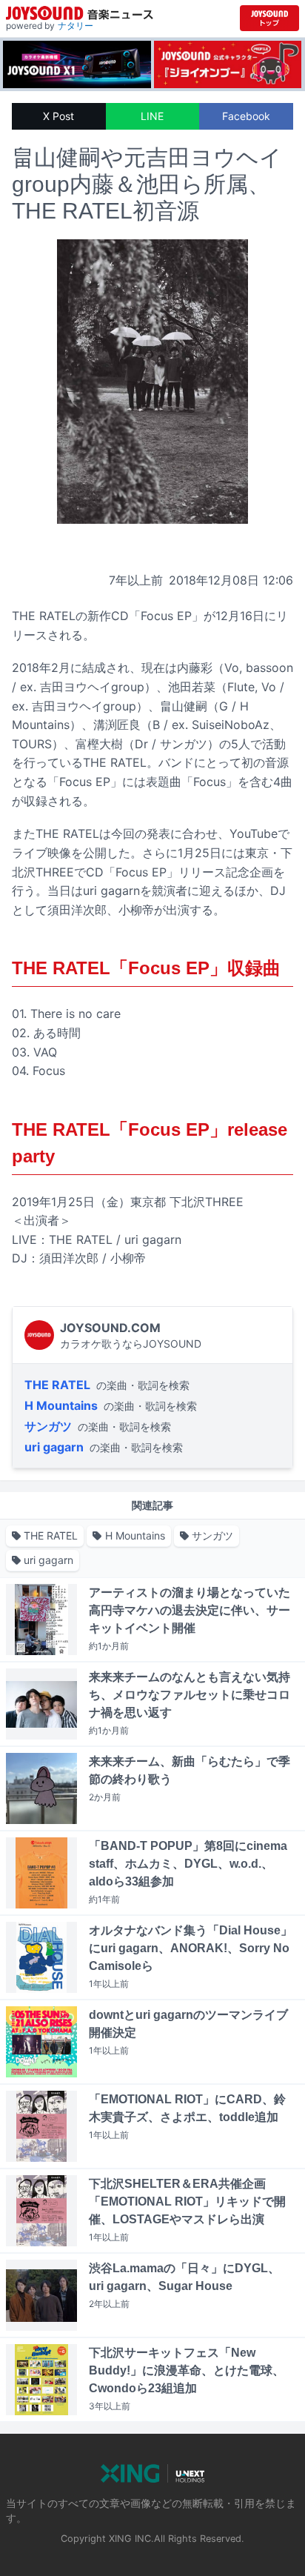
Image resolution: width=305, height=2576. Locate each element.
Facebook (246, 116)
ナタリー (76, 26)
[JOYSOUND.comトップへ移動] (269, 18)
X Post (58, 116)
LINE (152, 116)
